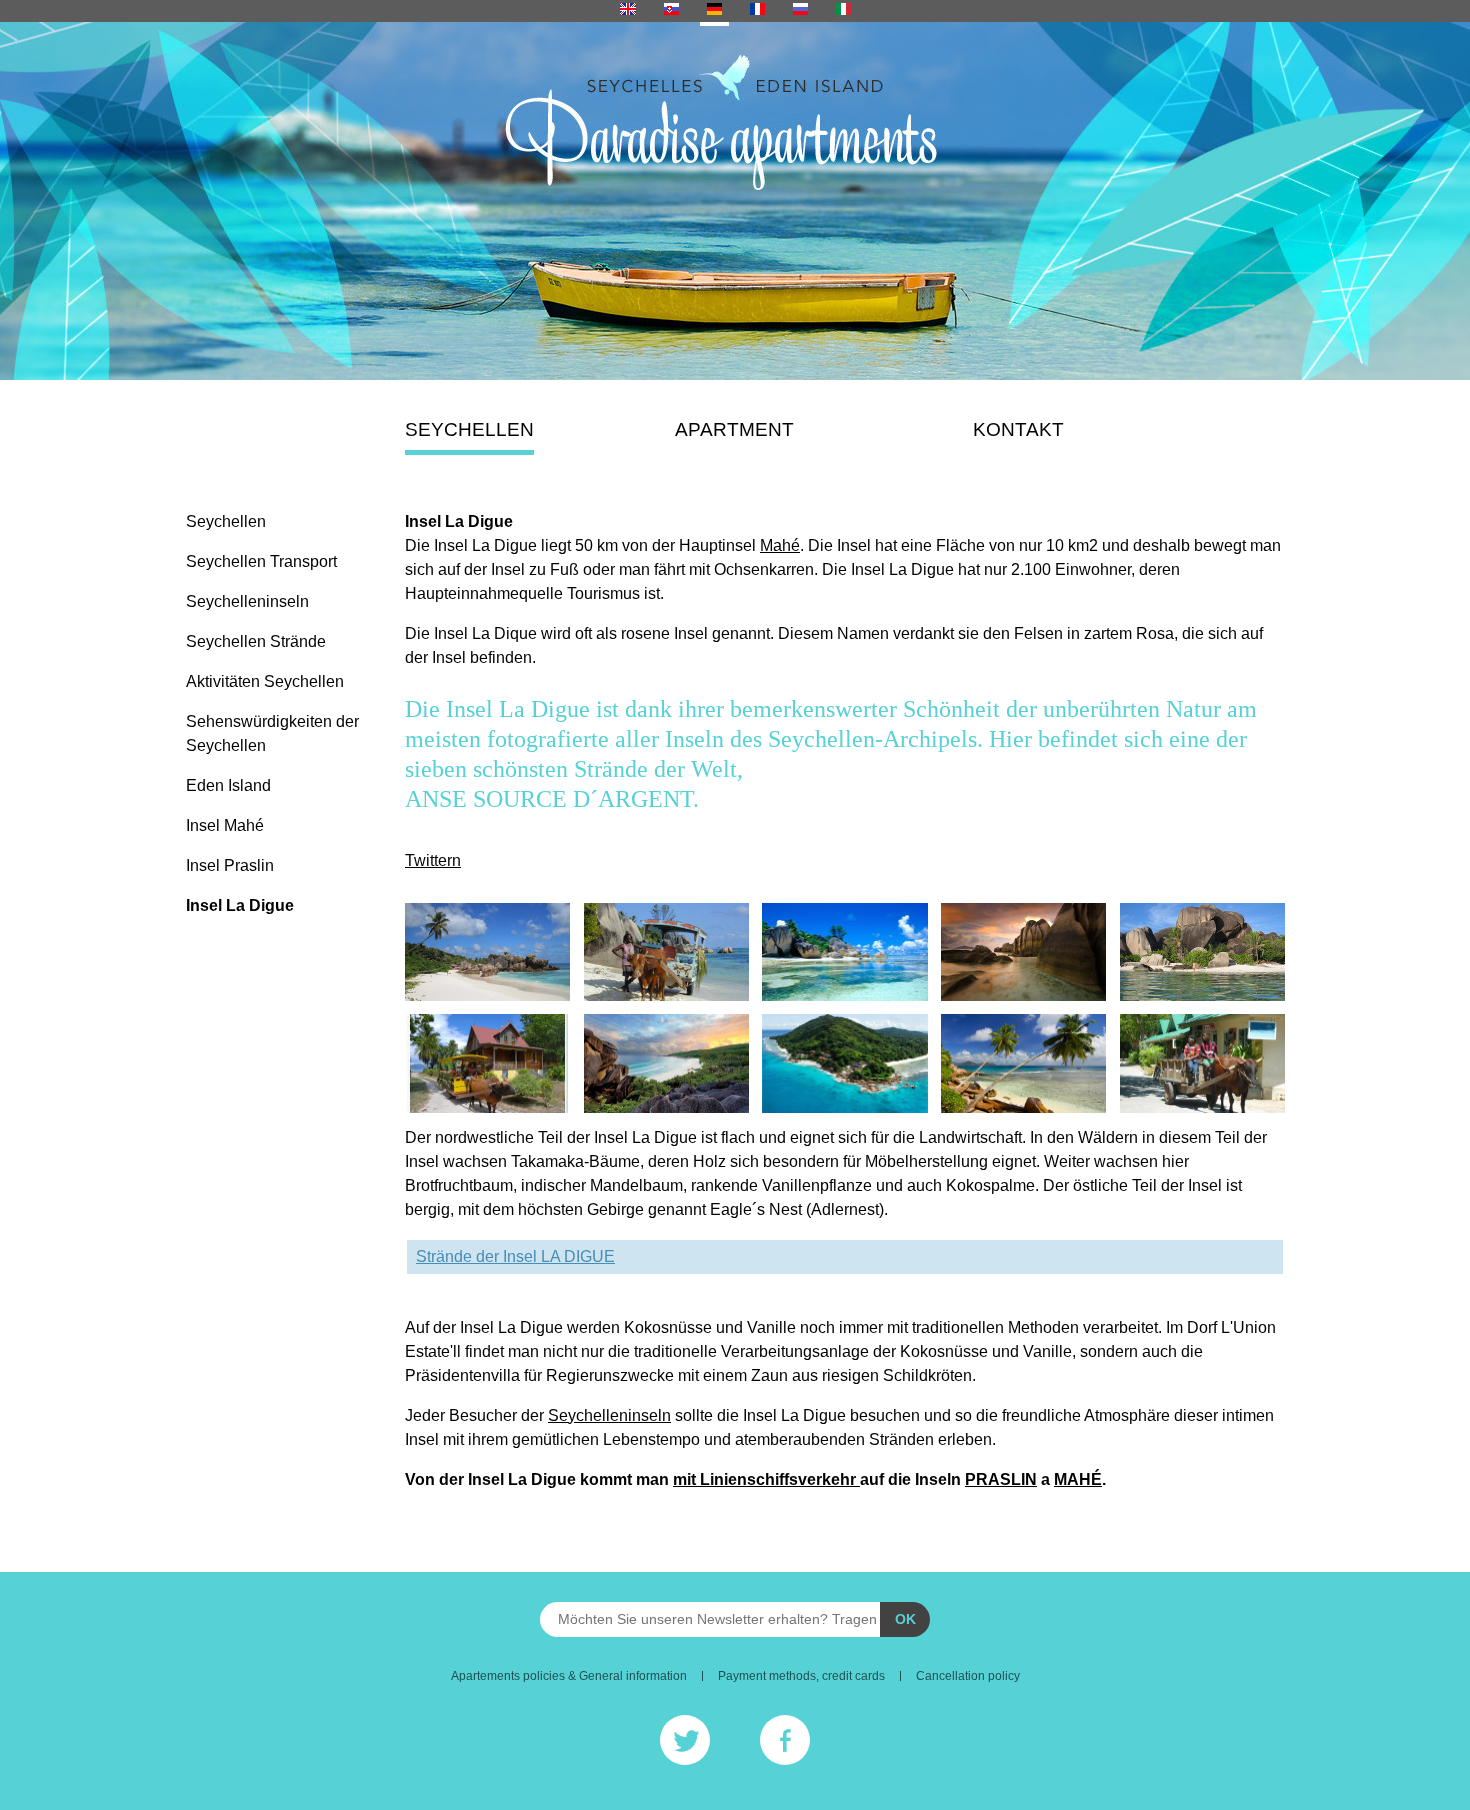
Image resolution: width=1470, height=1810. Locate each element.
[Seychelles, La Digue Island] (666, 952)
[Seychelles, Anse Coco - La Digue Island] (487, 952)
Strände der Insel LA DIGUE (515, 1256)
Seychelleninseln (609, 1415)
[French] (757, 11)
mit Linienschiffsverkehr (766, 1479)
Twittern (433, 860)
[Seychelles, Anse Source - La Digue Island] (844, 952)
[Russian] (800, 11)
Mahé (780, 545)
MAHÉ (1078, 1479)
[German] (714, 11)
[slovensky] (671, 11)
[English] (628, 11)
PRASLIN (1001, 1479)
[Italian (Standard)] (843, 11)
